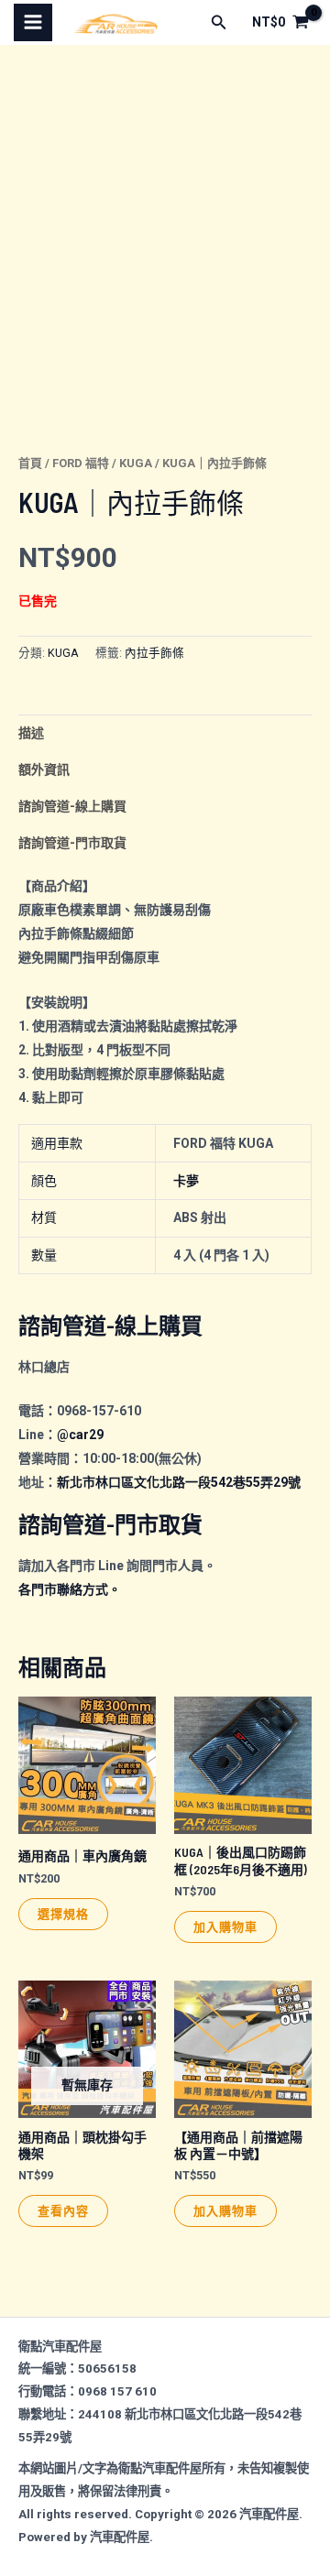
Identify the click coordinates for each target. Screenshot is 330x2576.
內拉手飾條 (154, 653)
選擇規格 (63, 1914)
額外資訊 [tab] (44, 770)
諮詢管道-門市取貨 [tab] (72, 843)
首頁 (30, 463)
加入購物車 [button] (225, 1927)
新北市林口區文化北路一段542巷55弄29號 (179, 1482)
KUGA (136, 463)
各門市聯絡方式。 (70, 1589)
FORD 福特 (81, 463)
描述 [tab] (31, 733)
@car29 (80, 1435)
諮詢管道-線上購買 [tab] (72, 806)
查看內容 (63, 2210)
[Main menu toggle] (33, 23)
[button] (219, 22)
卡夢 (186, 1181)
